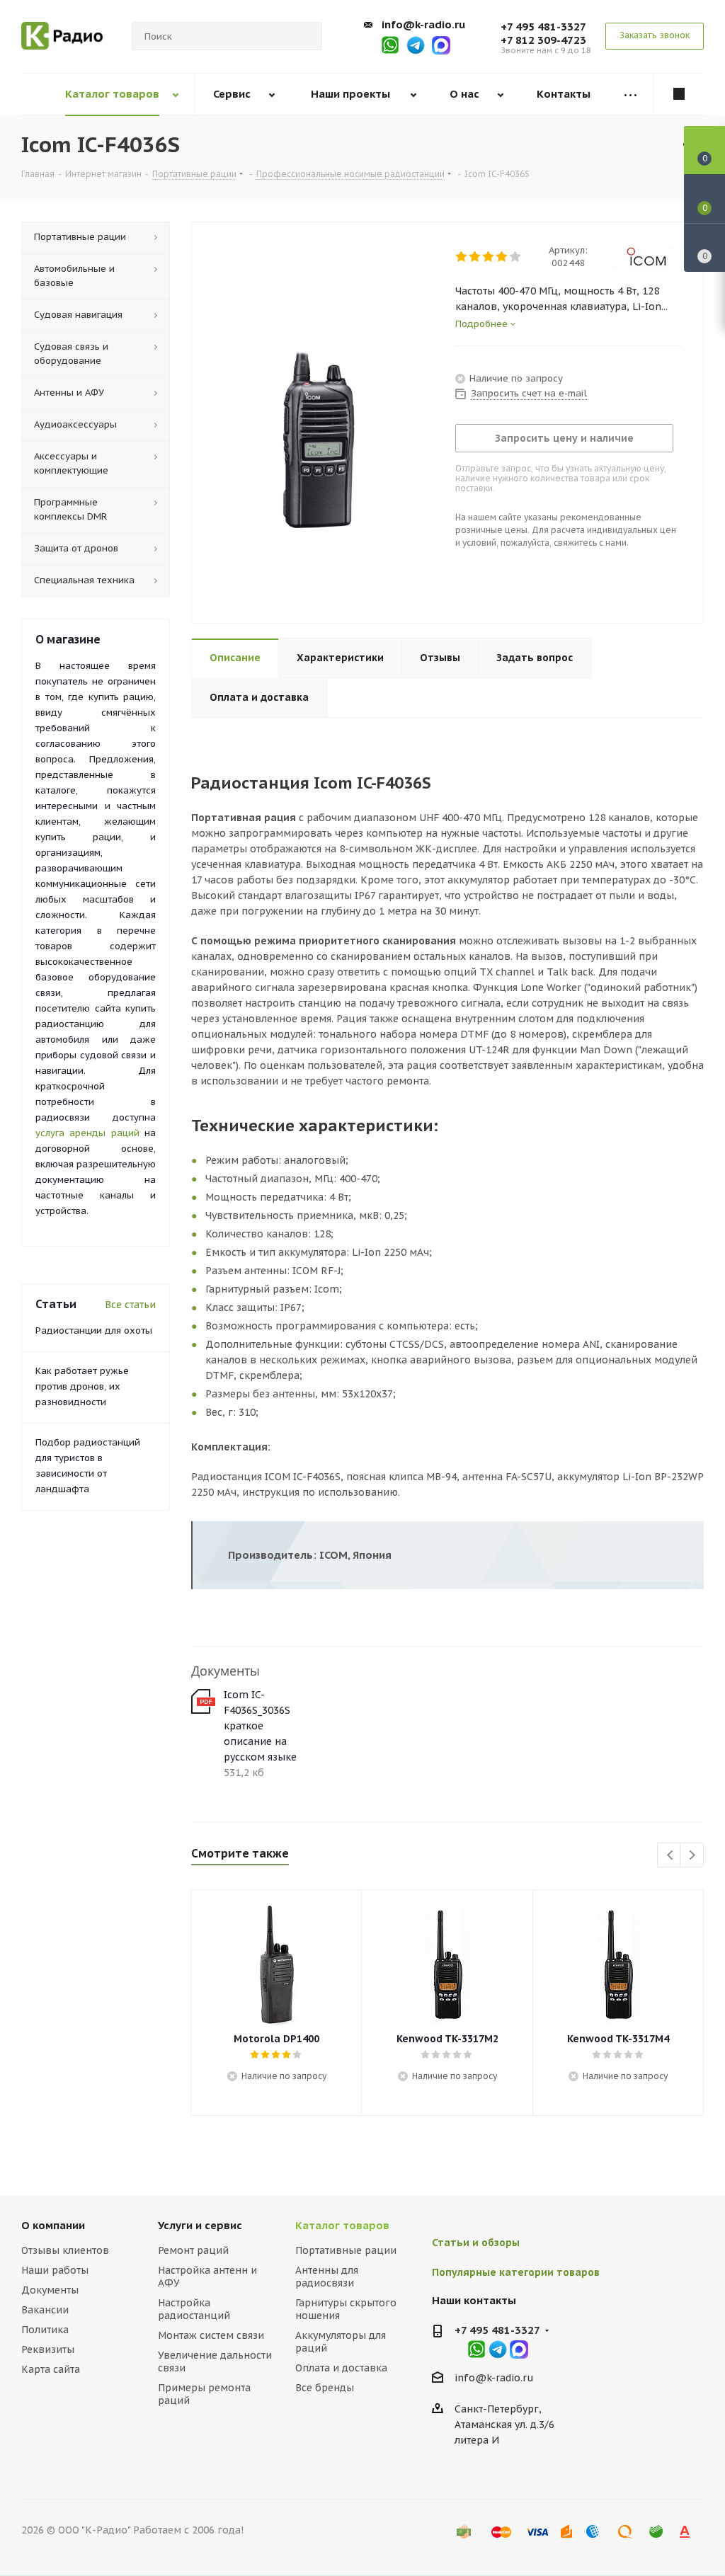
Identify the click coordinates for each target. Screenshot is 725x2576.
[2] (475, 257)
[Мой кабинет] (679, 94)
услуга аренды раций (87, 1133)
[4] (502, 257)
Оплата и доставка (341, 2368)
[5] (516, 257)
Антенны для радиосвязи (327, 2277)
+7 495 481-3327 (543, 27)
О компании (53, 2225)
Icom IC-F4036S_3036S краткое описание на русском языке (260, 1726)
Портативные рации (346, 2250)
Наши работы (55, 2270)
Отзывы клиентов (65, 2250)
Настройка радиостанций (194, 2309)
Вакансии (45, 2310)
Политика (45, 2330)
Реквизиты (48, 2349)
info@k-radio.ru (423, 24)
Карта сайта (51, 2369)
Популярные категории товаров (516, 2272)
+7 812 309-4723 (543, 40)
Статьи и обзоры (476, 2243)
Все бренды (325, 2388)
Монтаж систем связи (211, 2335)
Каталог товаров (342, 2225)
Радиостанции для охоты (94, 1330)
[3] (489, 257)
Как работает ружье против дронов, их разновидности (82, 1386)
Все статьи (130, 1305)
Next (692, 1856)
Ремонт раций (193, 2250)
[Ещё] (630, 95)
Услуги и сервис (200, 2225)
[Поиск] (305, 36)
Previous (669, 1856)
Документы (50, 2290)
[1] (462, 257)
